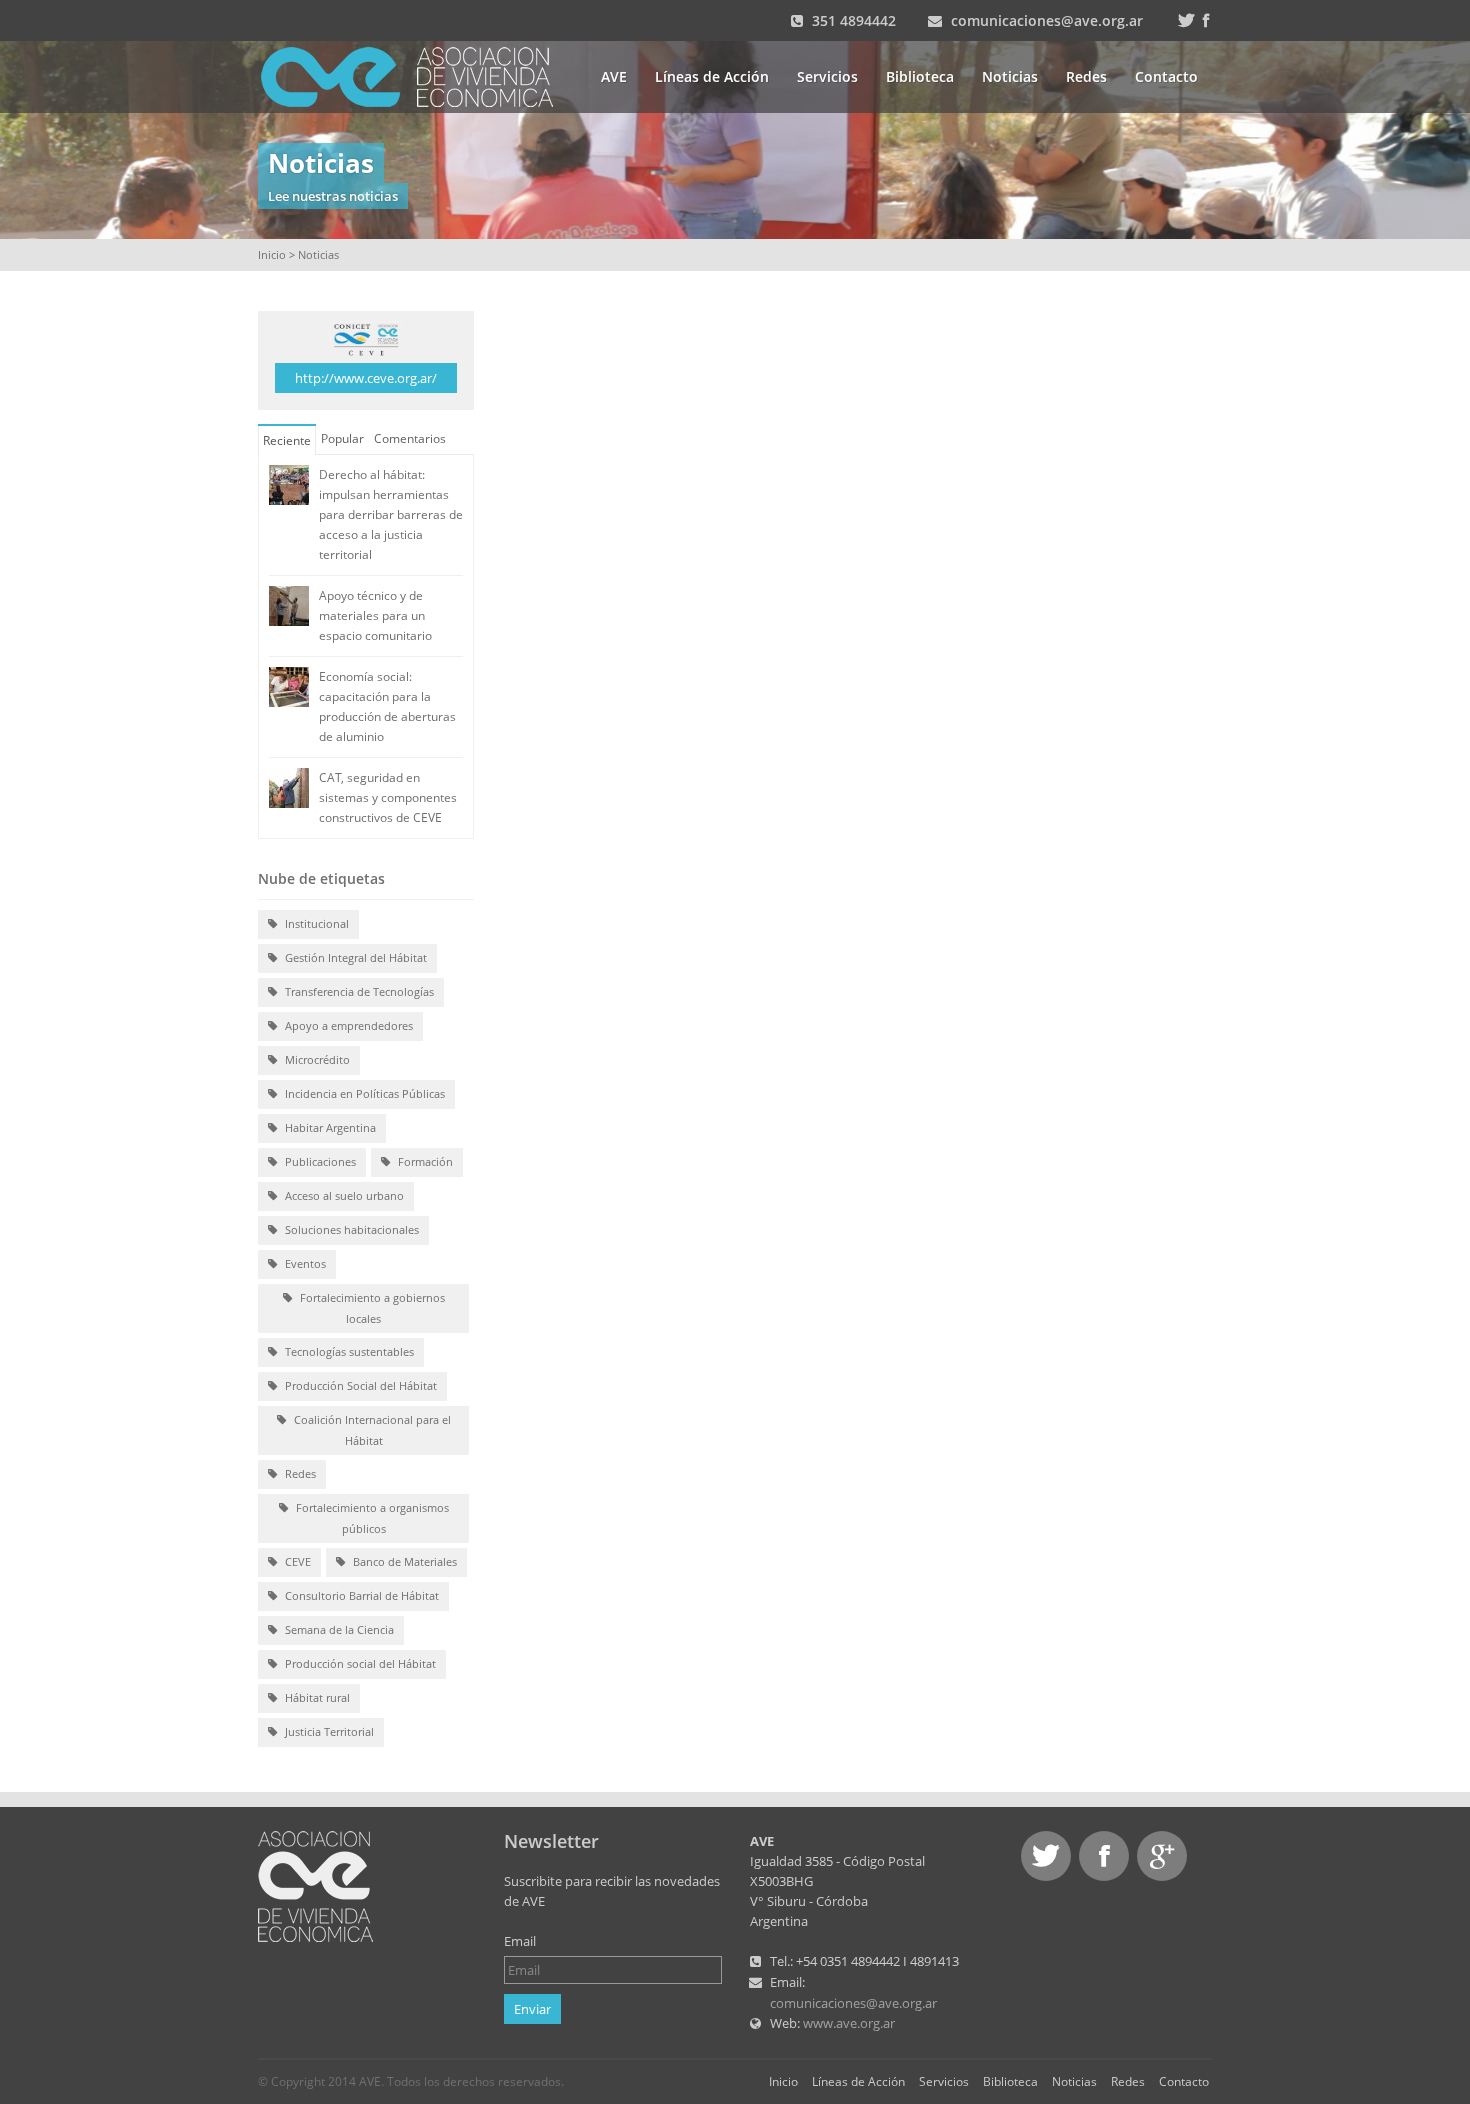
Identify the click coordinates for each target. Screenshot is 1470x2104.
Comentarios (410, 438)
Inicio (272, 254)
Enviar (532, 2009)
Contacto (1166, 76)
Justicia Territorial (328, 1731)
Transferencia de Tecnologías (358, 991)
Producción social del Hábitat (359, 1663)
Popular (342, 438)
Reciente (287, 440)
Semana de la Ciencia (338, 1629)
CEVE (296, 1561)
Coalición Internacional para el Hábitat (371, 1430)
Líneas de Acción (712, 76)
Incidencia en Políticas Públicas (363, 1093)
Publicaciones (319, 1161)
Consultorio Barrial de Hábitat (360, 1595)
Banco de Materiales (403, 1561)
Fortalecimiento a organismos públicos (371, 1518)
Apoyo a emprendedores (347, 1025)
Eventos (304, 1263)
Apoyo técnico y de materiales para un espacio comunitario (375, 615)
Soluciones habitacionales (350, 1229)
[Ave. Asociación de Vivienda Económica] (419, 75)
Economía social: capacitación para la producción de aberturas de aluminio (387, 706)
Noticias (1010, 76)
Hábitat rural (316, 1697)
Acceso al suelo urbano (343, 1195)
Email (520, 1941)
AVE (614, 76)
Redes (1086, 76)
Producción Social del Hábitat (359, 1385)
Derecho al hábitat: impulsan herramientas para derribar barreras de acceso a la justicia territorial (391, 514)
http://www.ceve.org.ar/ (366, 378)
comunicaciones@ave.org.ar (1047, 20)
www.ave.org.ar (849, 2023)
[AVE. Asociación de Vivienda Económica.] (315, 1885)
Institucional (315, 923)
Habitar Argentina (329, 1127)
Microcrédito (316, 1059)
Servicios (827, 76)
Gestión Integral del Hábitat (354, 957)
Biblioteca (920, 76)
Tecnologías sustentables (348, 1351)
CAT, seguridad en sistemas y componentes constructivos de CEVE (388, 797)
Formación (424, 1161)
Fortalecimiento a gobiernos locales (371, 1308)
